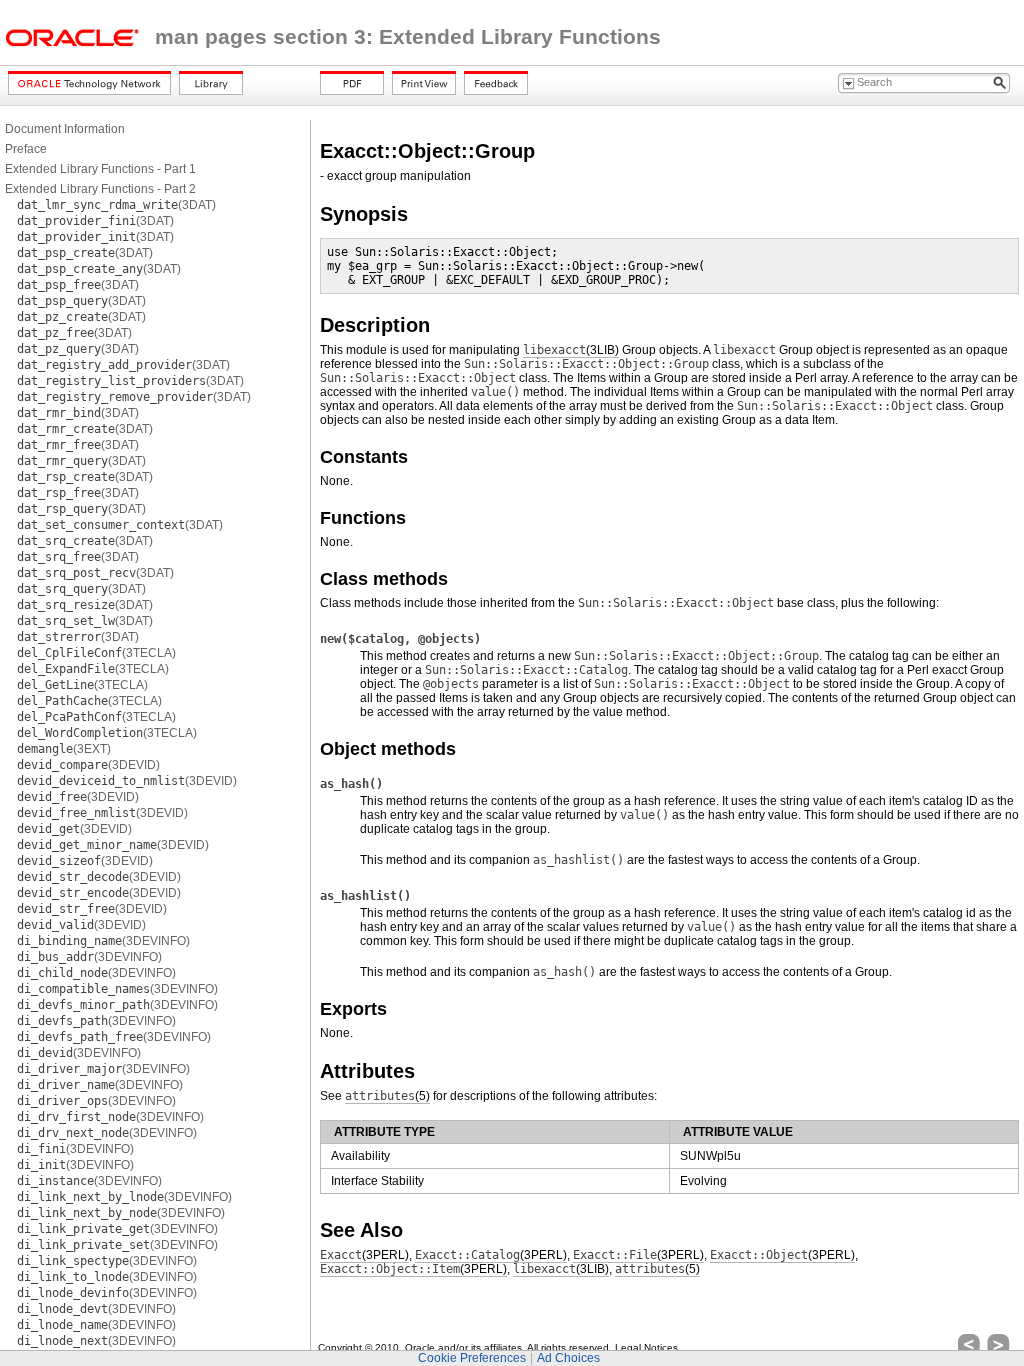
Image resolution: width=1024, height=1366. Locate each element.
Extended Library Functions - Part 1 (100, 169)
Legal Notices (646, 1347)
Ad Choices (568, 1358)
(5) (387, 1096)
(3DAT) (116, 205)
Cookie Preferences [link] (472, 1358)
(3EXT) (64, 749)
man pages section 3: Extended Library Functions (408, 37)
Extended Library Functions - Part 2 (100, 189)
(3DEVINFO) (103, 941)
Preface (26, 149)
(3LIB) (571, 350)
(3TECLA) (96, 653)
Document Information (65, 129)
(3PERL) (364, 1255)
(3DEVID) (88, 765)
